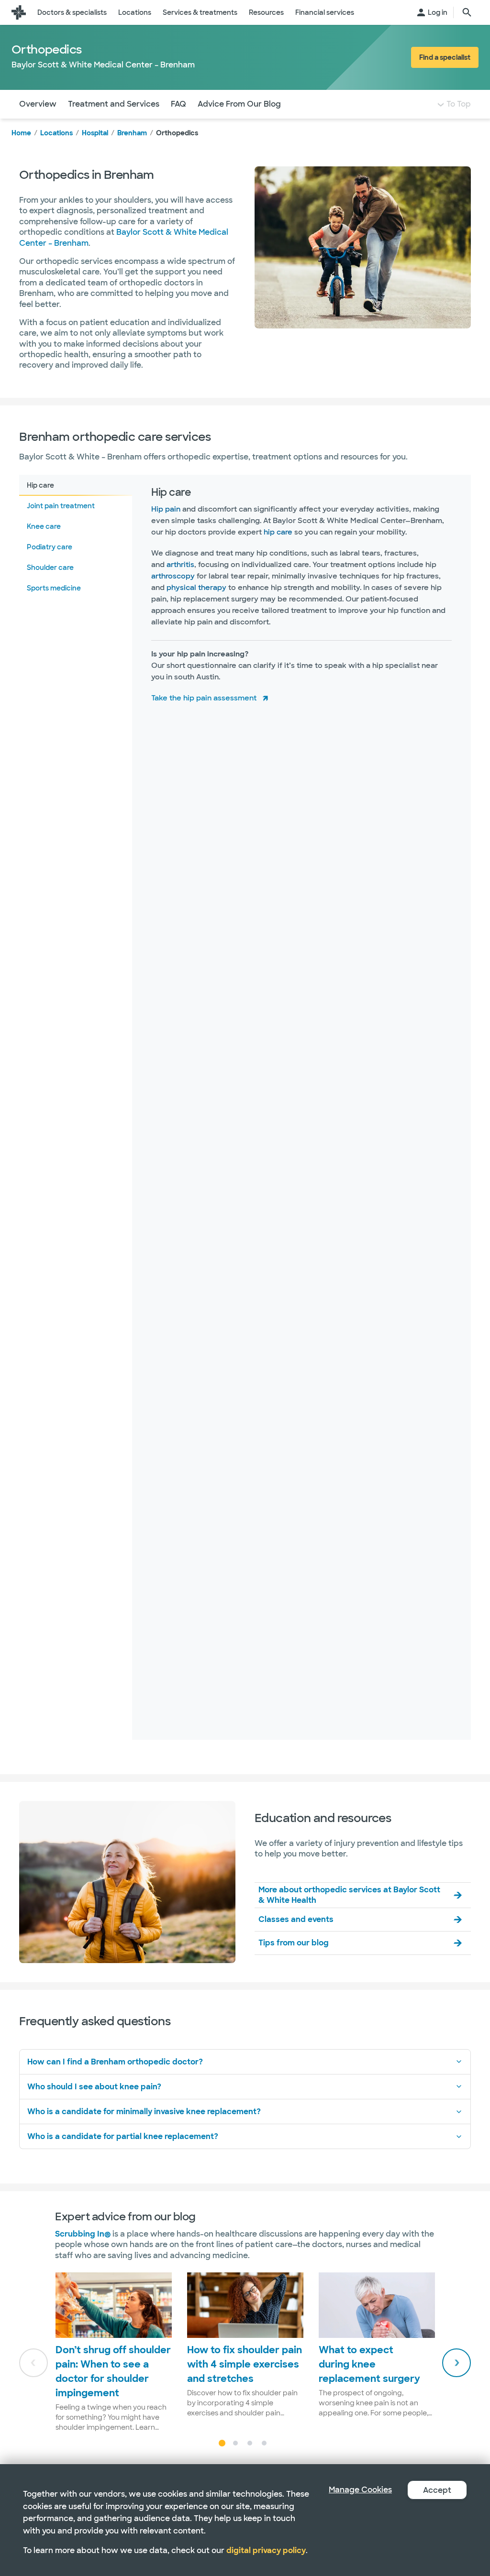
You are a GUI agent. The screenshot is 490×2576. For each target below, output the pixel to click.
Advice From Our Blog (239, 104)
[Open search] (467, 12)
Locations (56, 133)
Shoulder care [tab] (50, 568)
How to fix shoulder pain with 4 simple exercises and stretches (245, 2364)
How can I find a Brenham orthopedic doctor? (115, 2062)
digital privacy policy (266, 2550)
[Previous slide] (33, 2363)
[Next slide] (457, 2363)
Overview (38, 104)
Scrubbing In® (83, 2234)
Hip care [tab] (40, 485)
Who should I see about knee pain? (94, 2087)
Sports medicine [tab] (54, 588)
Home (21, 133)
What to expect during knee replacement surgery (369, 2364)
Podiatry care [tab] (50, 547)
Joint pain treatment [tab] (61, 506)
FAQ (178, 104)
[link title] (19, 12)
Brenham (132, 133)
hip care (278, 532)
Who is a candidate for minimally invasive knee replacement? (144, 2112)
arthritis (180, 565)
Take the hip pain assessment (204, 698)
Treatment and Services (114, 104)
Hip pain (166, 509)
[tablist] (76, 1107)
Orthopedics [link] (177, 133)
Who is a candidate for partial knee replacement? (123, 2136)
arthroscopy (173, 576)
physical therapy (196, 588)
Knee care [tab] (44, 526)
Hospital (95, 133)
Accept (437, 2490)
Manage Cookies (360, 2490)
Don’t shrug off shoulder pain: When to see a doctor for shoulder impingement (113, 2371)
